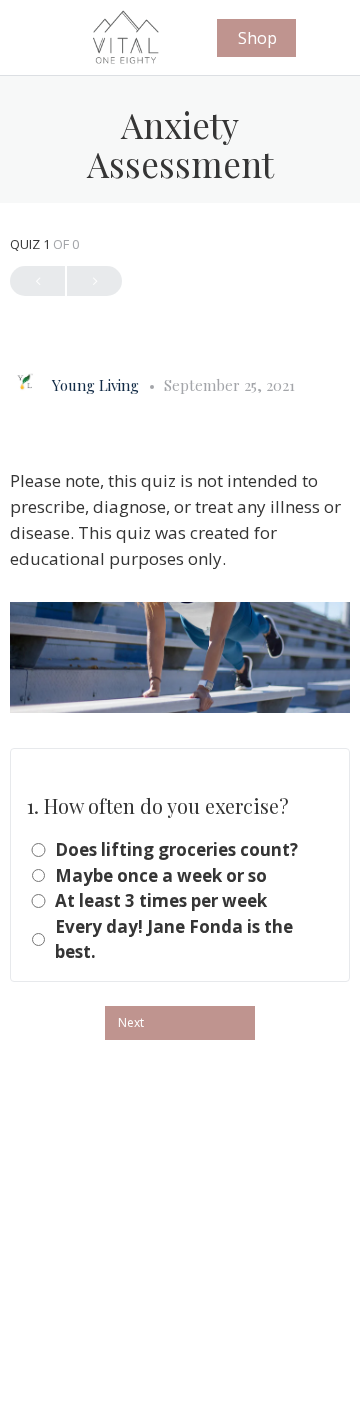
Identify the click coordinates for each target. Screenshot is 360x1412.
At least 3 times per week (161, 900)
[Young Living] (26, 380)
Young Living (97, 385)
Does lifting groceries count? (176, 849)
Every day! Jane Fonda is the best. (174, 939)
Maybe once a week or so (161, 875)
